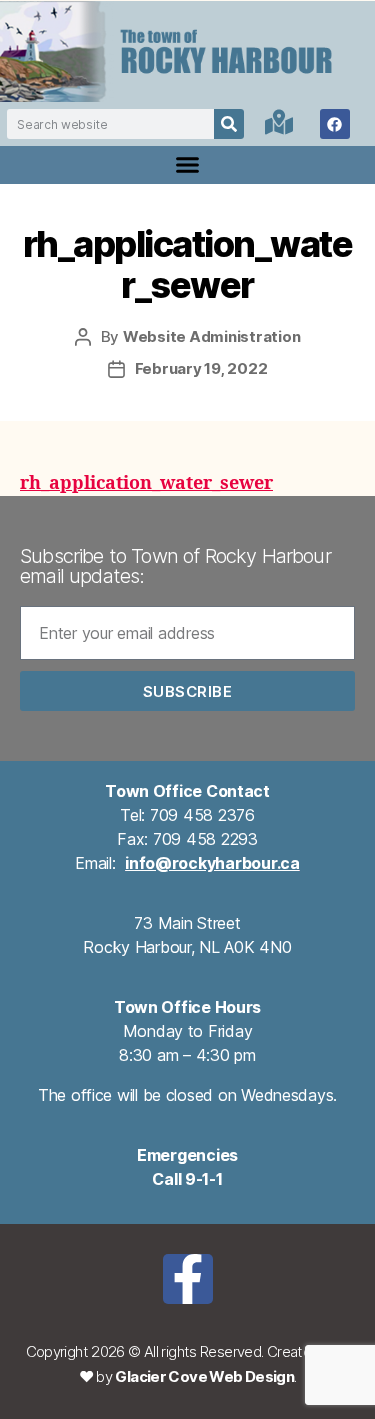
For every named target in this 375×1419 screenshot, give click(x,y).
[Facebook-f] (188, 1279)
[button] (188, 165)
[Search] (229, 124)
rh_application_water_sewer (146, 483)
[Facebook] (335, 124)
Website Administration (211, 336)
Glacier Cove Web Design (204, 1376)
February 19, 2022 (201, 368)
